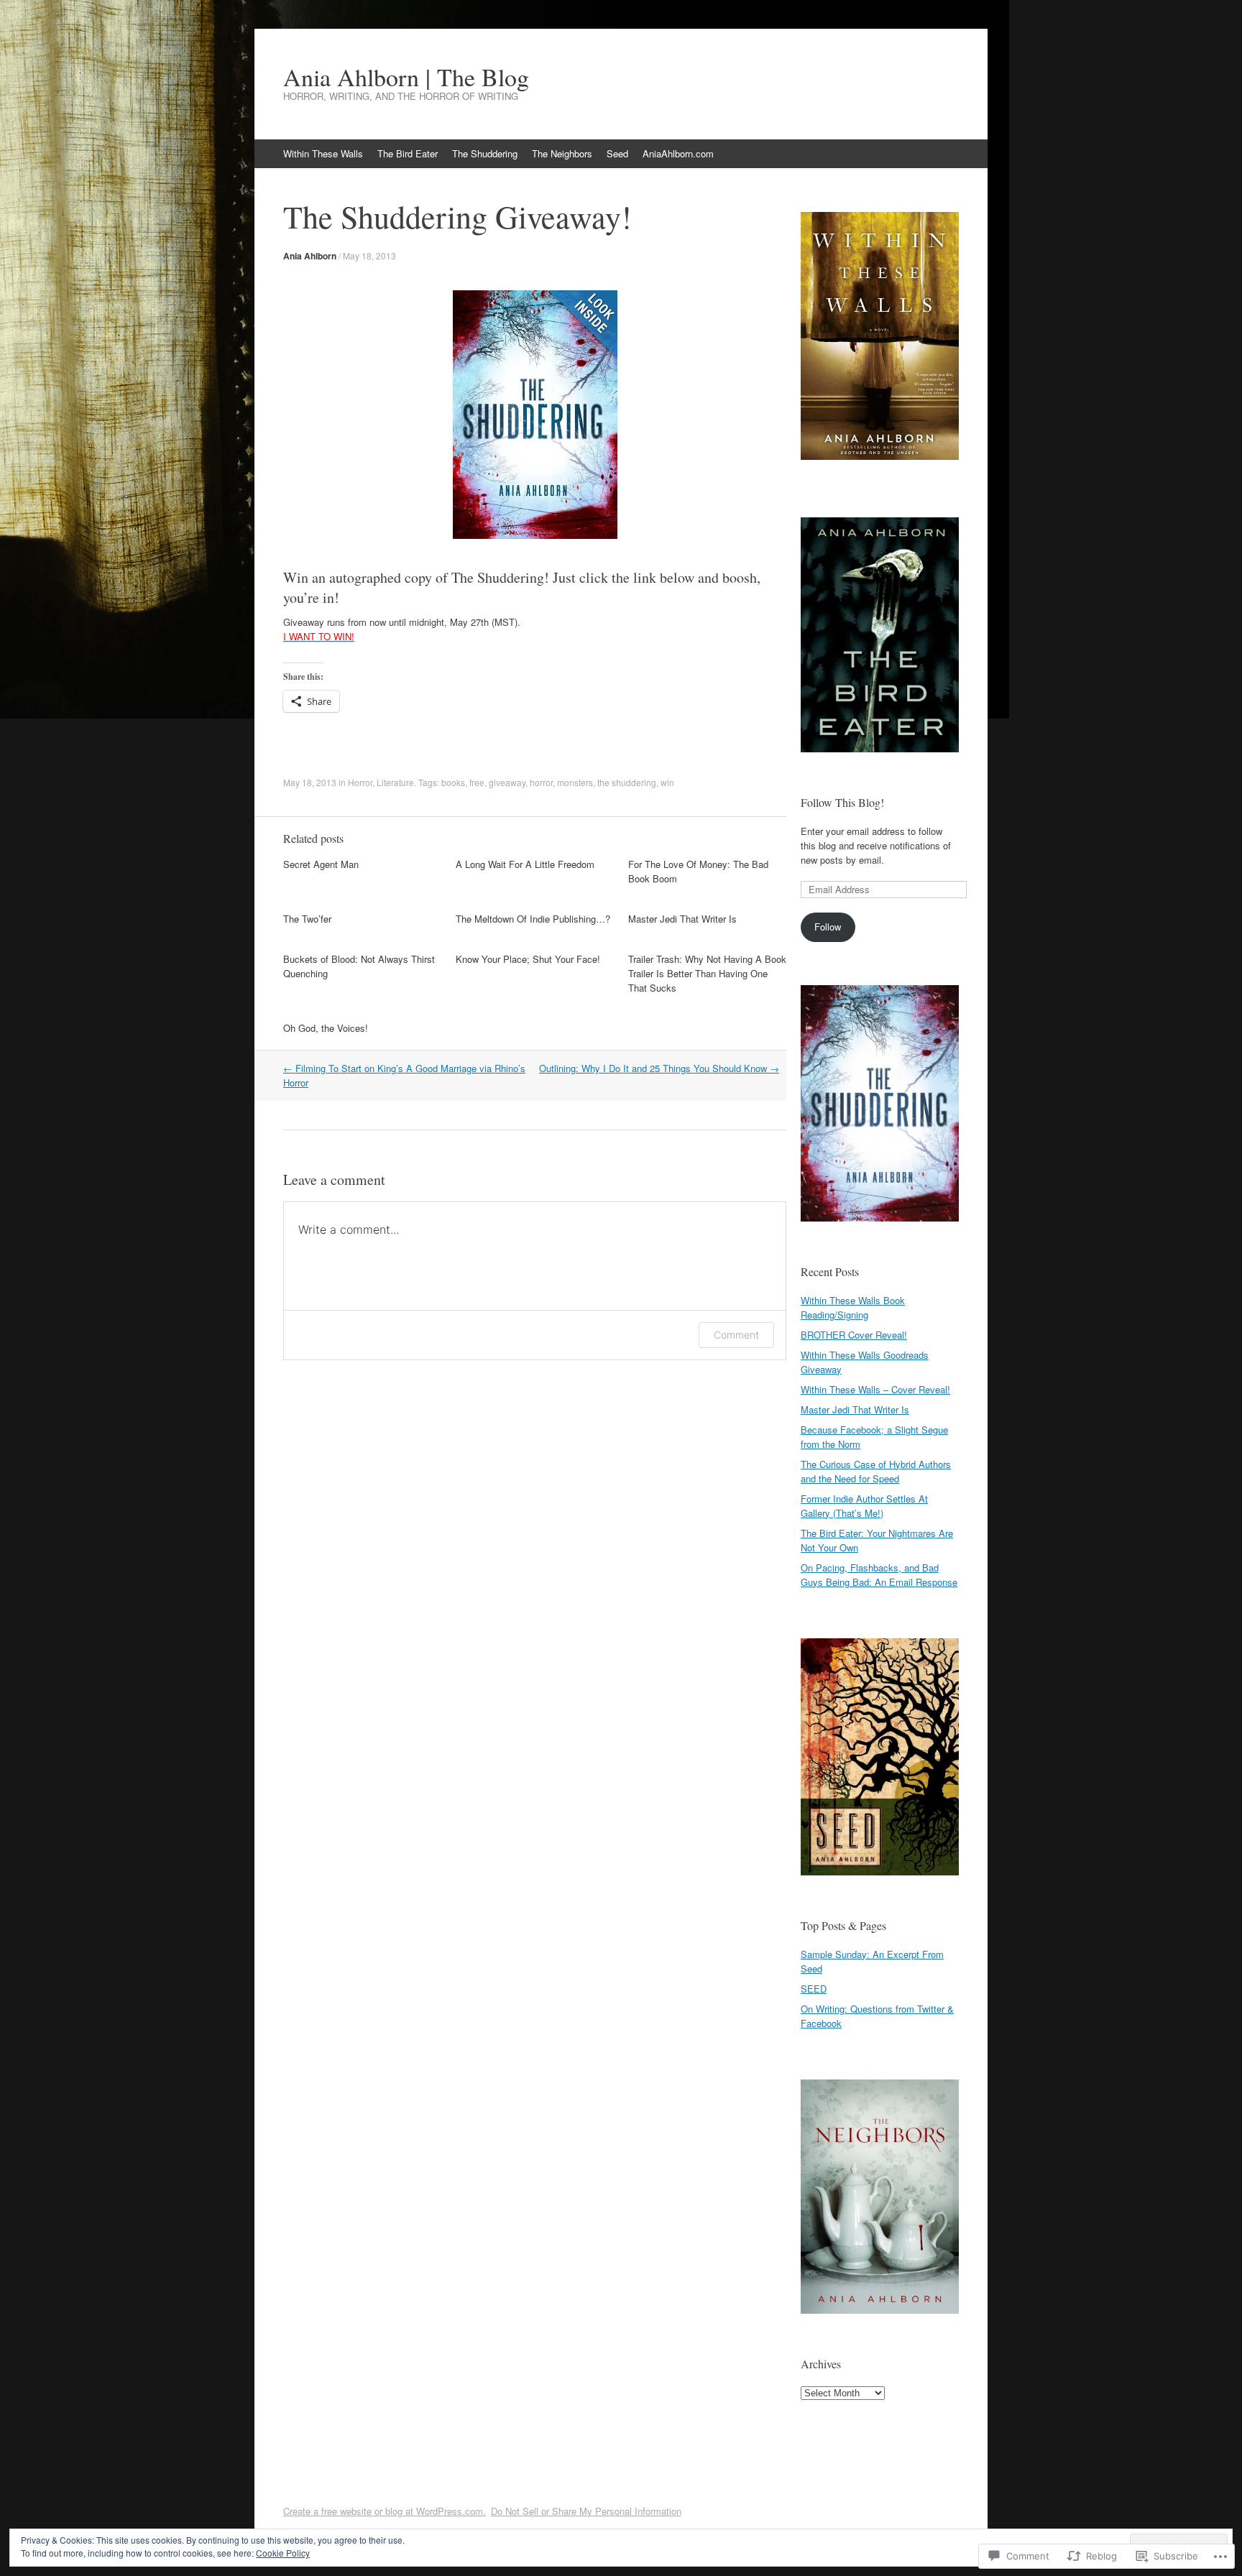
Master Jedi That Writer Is (682, 919)
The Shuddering (485, 153)
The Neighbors (562, 153)
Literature (395, 782)
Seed (617, 153)
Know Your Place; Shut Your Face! (528, 959)
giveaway (507, 782)
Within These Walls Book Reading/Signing (853, 1307)
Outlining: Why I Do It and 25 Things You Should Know (659, 1068)
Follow (828, 927)
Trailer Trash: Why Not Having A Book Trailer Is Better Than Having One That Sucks (707, 973)
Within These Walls (323, 153)
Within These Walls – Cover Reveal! (875, 1389)
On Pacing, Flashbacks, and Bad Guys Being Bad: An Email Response (879, 1575)
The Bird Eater (408, 153)
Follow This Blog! (842, 802)
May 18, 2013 (369, 255)
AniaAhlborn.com (678, 153)
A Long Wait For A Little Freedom (525, 864)
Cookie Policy (283, 2553)
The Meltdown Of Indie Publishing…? (533, 919)
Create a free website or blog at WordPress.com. (385, 2511)
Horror (360, 782)
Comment (736, 1335)
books (453, 782)
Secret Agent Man (321, 864)
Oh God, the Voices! (326, 1028)
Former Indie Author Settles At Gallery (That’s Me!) (864, 1506)
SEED (814, 1989)
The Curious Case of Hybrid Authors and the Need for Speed (876, 1471)
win (667, 782)
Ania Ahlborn (310, 256)
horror (541, 782)
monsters (575, 782)
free (477, 782)
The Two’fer (307, 919)
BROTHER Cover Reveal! (854, 1335)
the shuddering (627, 782)
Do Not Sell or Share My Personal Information (586, 2511)
